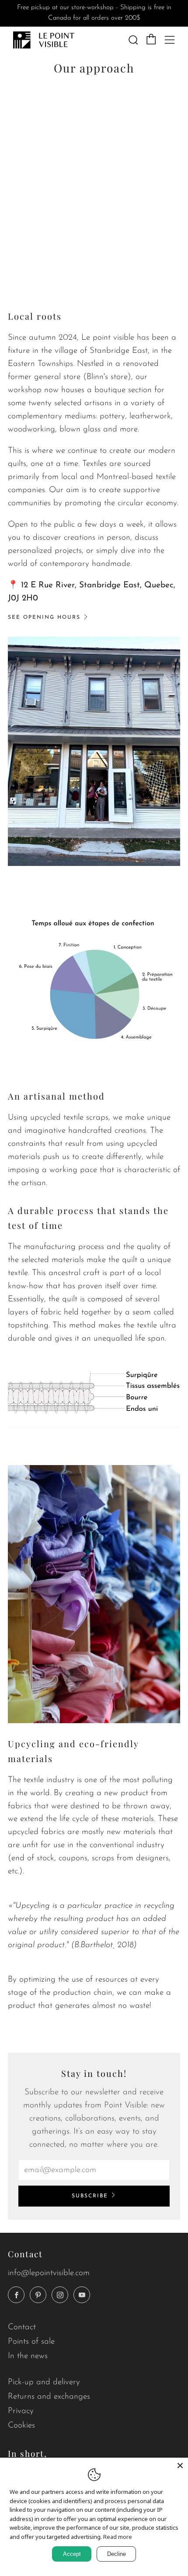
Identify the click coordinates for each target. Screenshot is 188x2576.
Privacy (21, 2411)
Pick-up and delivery (44, 2382)
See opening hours (44, 617)
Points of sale (31, 2342)
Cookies (21, 2426)
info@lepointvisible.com (49, 2273)
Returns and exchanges (49, 2397)
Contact (22, 2327)
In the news (28, 2356)
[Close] (180, 2466)
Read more (118, 2537)
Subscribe (90, 2196)
